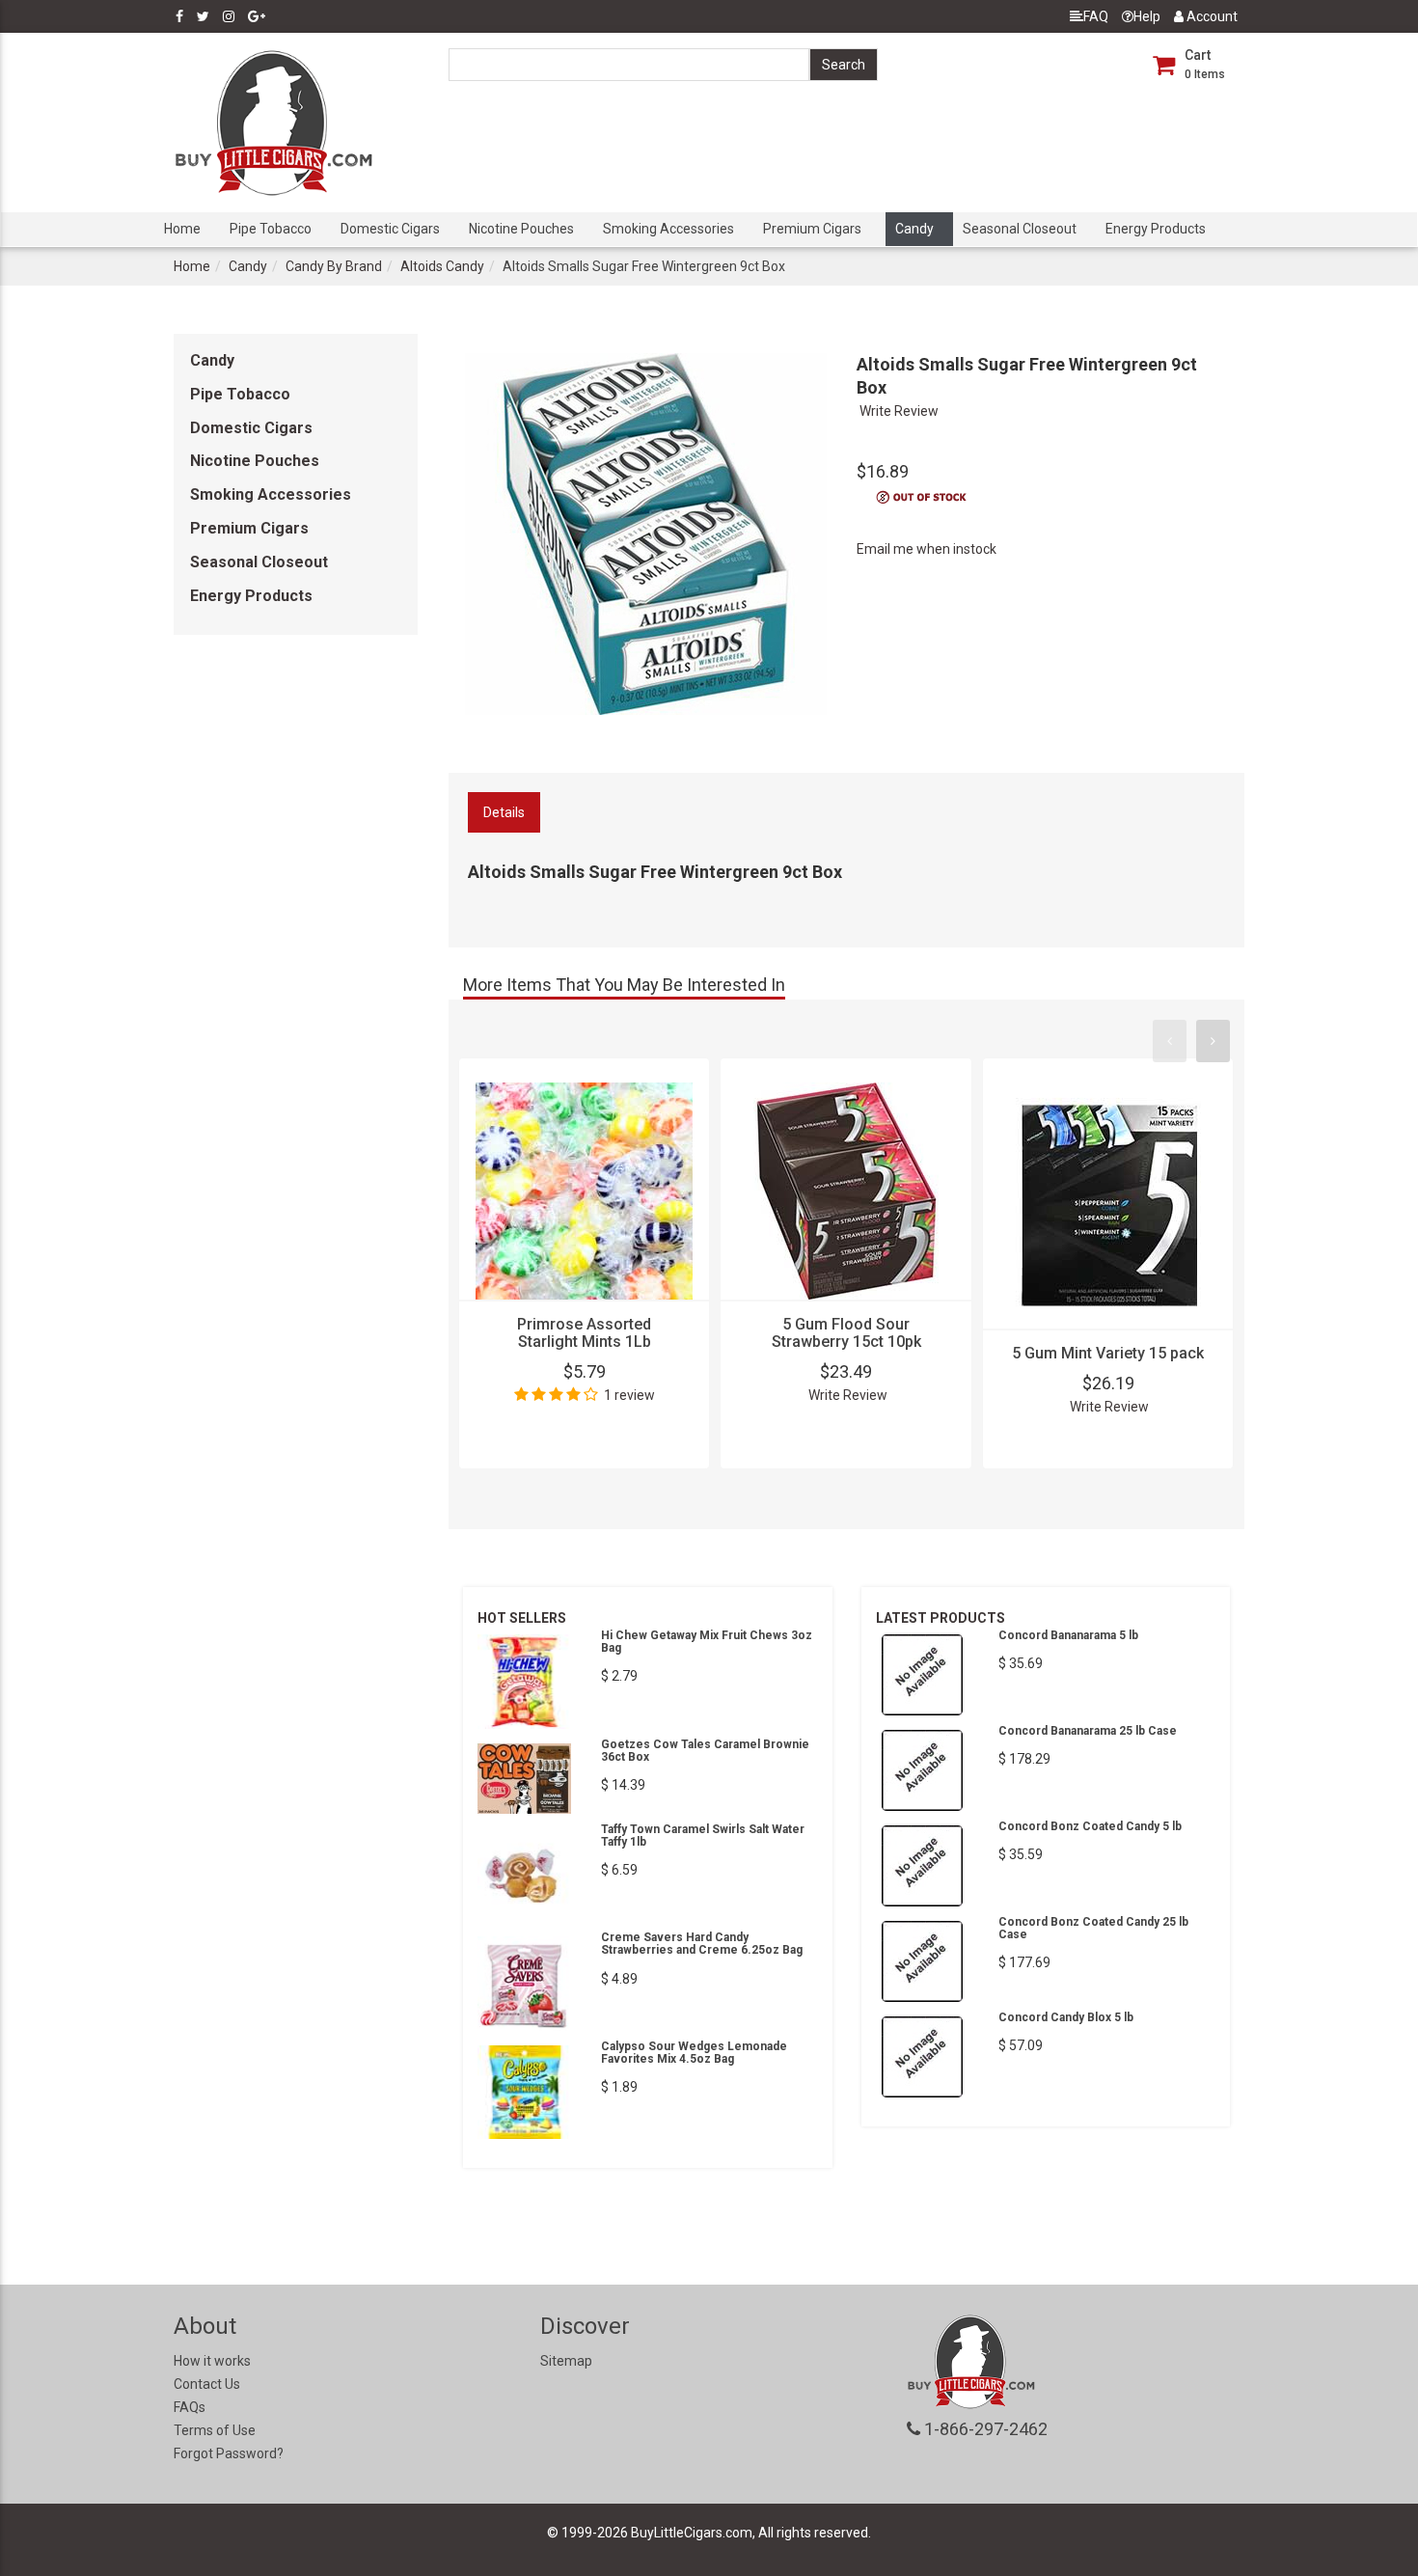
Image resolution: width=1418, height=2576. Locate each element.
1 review (629, 1395)
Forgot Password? (229, 2453)
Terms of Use (215, 2430)
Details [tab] (504, 812)
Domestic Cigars (390, 229)
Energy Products (1156, 229)
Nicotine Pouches (521, 229)
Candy (914, 229)
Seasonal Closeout (1020, 229)
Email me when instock (927, 549)
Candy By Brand (334, 266)
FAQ (1096, 16)
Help (1147, 16)
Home (182, 229)
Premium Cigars (812, 229)
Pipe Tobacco (271, 229)
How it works (212, 2361)
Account (1211, 16)
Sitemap (566, 2361)
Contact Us (207, 2384)
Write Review (899, 411)
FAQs (190, 2407)
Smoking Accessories (668, 229)
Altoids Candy (442, 266)
